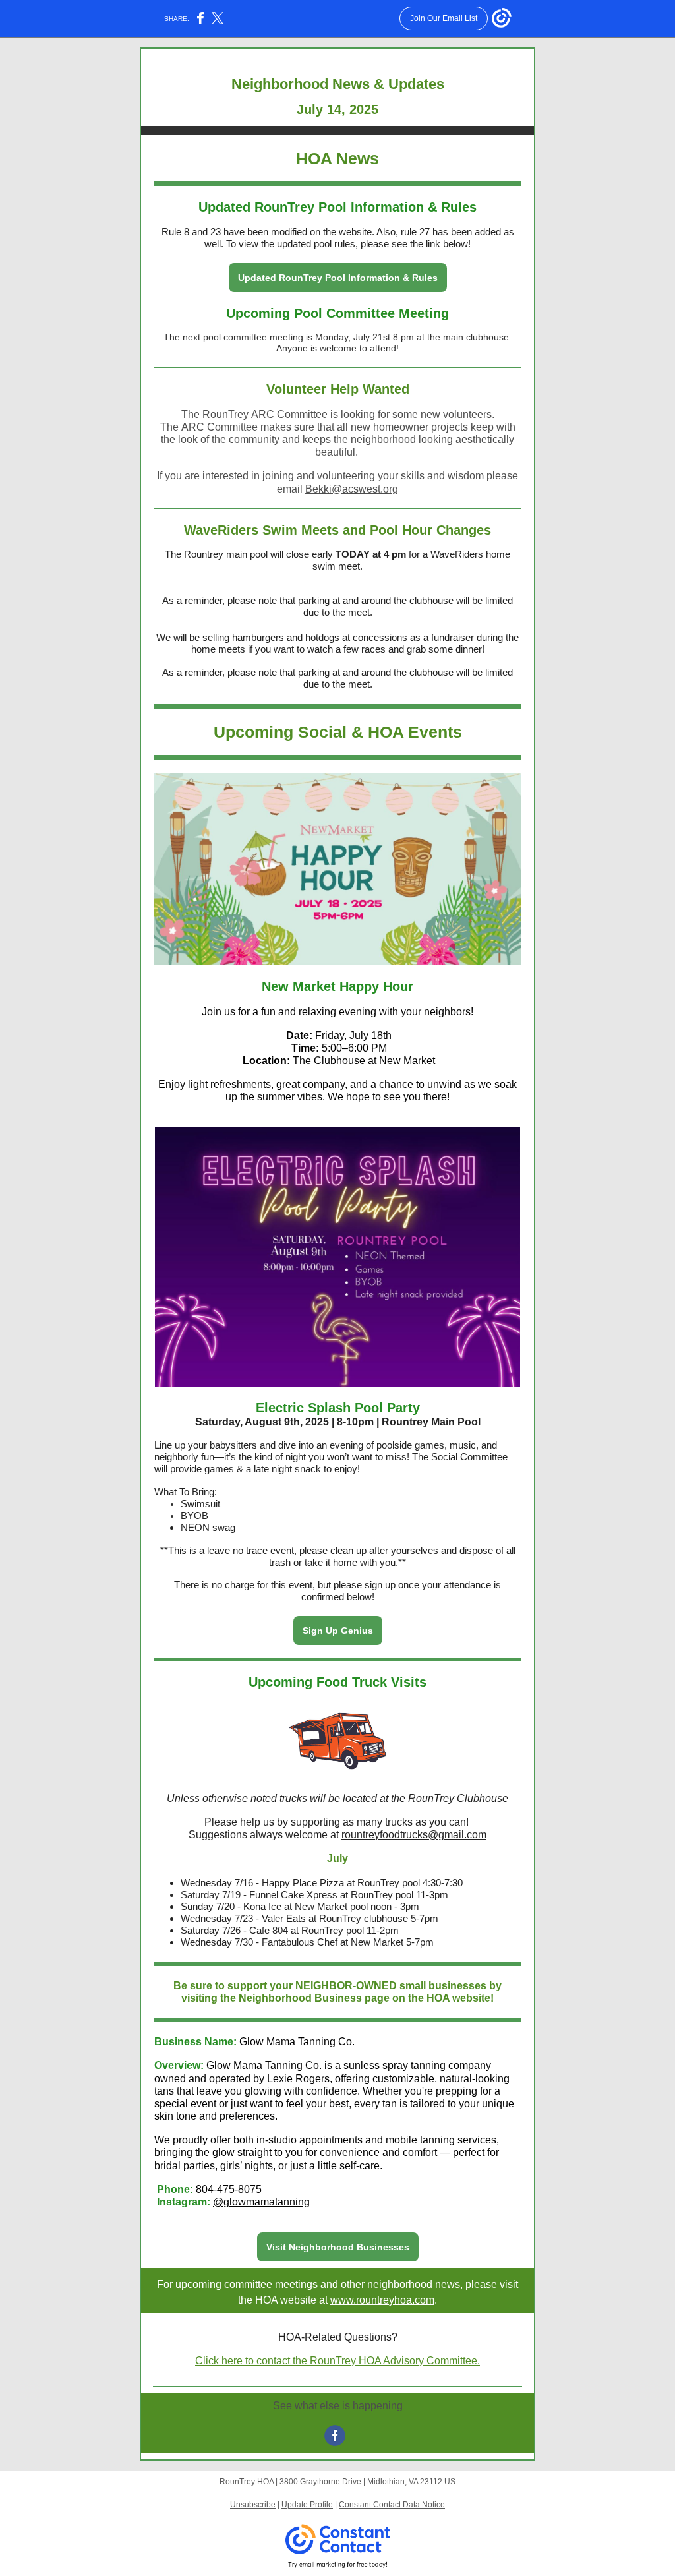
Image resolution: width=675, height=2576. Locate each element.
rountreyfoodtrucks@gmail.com (414, 1835)
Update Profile (307, 2505)
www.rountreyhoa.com (382, 2300)
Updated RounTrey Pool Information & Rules (338, 278)
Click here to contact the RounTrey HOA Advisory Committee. (337, 2361)
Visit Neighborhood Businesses (338, 2247)
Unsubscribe (253, 2505)
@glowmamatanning (261, 2202)
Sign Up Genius (338, 1631)
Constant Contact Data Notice (392, 2505)
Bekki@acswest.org (352, 489)
